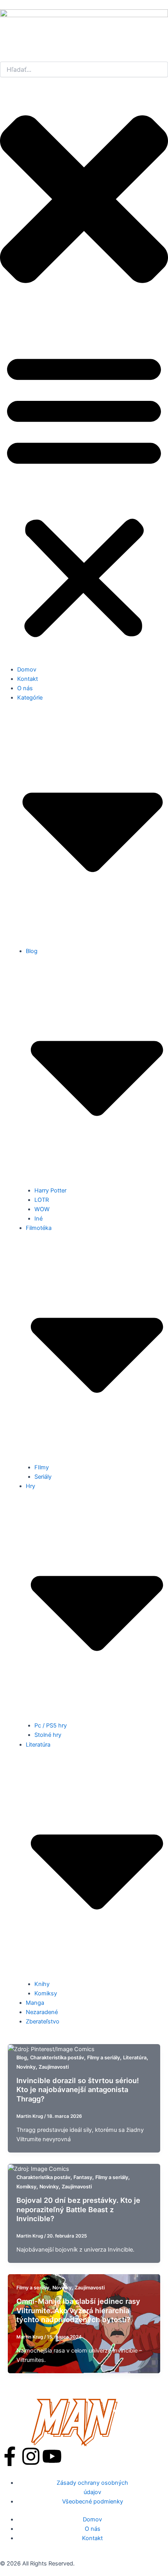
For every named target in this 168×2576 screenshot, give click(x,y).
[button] (84, 494)
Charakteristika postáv (57, 2058)
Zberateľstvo (43, 2021)
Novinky (26, 2067)
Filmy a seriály (104, 2058)
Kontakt (28, 679)
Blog (22, 2058)
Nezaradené (42, 2012)
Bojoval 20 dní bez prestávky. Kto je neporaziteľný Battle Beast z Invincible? (78, 2209)
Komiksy (46, 1993)
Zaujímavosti (54, 2067)
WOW (42, 1209)
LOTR (42, 1200)
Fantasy (83, 2177)
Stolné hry (48, 1735)
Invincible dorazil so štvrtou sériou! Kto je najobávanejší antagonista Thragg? (78, 2090)
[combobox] (84, 69)
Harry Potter (50, 1191)
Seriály (43, 1477)
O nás (25, 688)
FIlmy (42, 1467)
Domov (27, 670)
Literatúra (135, 2058)
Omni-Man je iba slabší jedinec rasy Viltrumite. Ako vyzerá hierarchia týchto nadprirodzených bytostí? (78, 2310)
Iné (38, 1219)
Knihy (42, 1984)
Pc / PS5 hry (51, 1726)
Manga (35, 2003)
